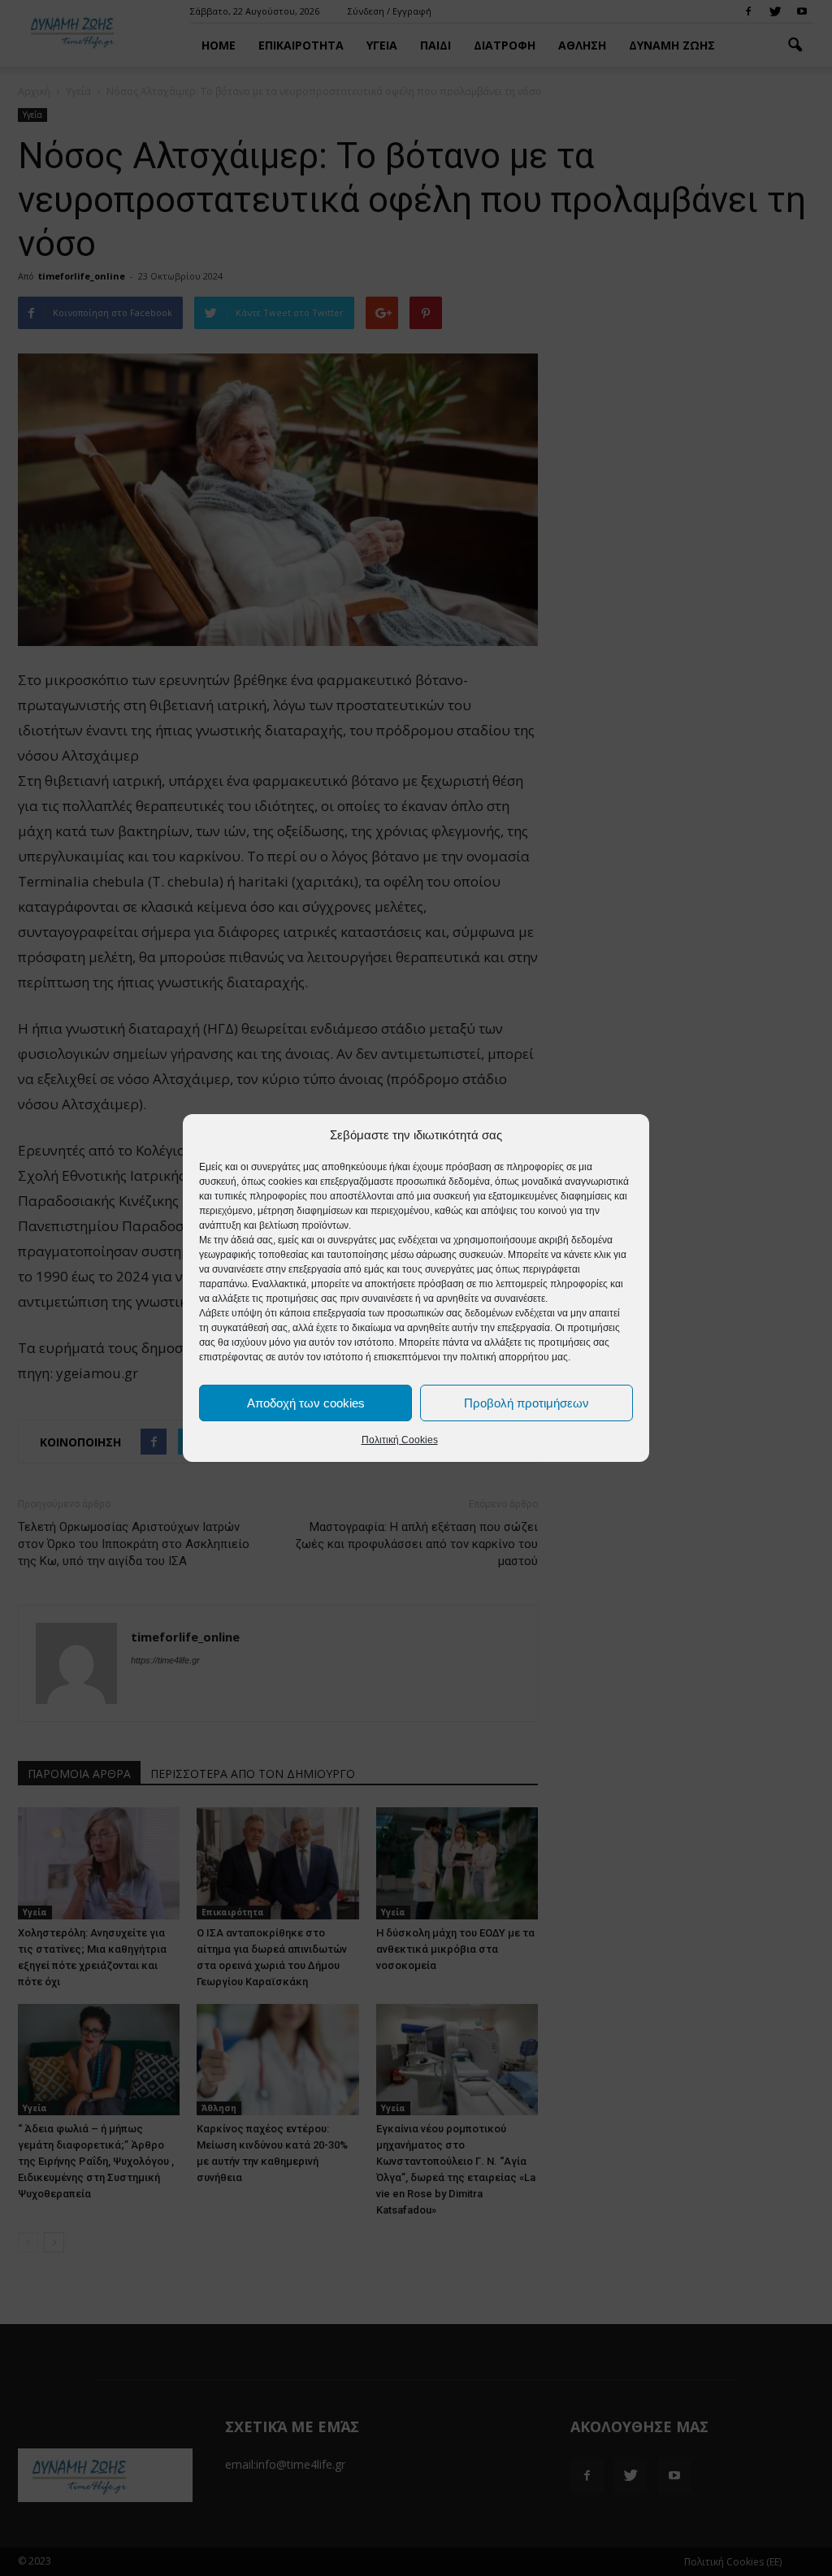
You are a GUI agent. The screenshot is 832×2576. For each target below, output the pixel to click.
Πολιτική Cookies (400, 1440)
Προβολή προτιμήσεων (526, 1403)
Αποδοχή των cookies (306, 1403)
